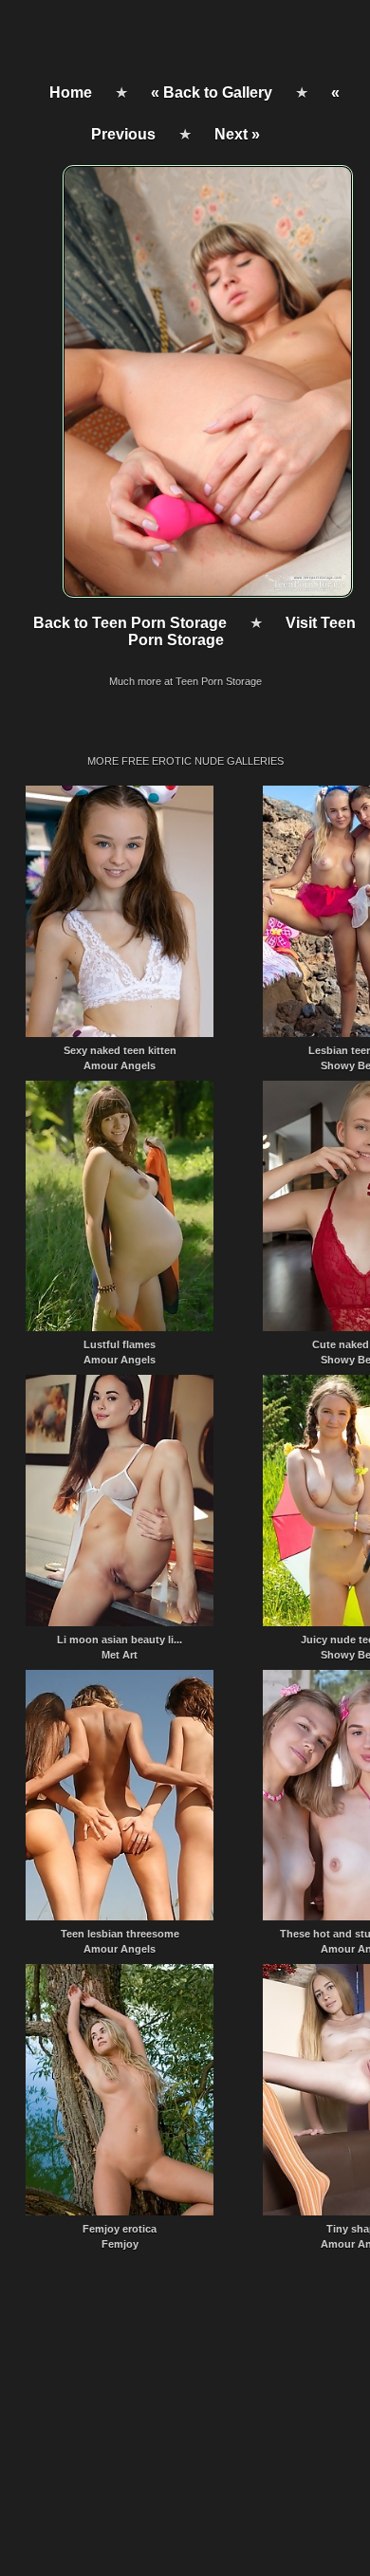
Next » (237, 134)
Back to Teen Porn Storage (130, 623)
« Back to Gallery (212, 93)
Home (71, 93)
